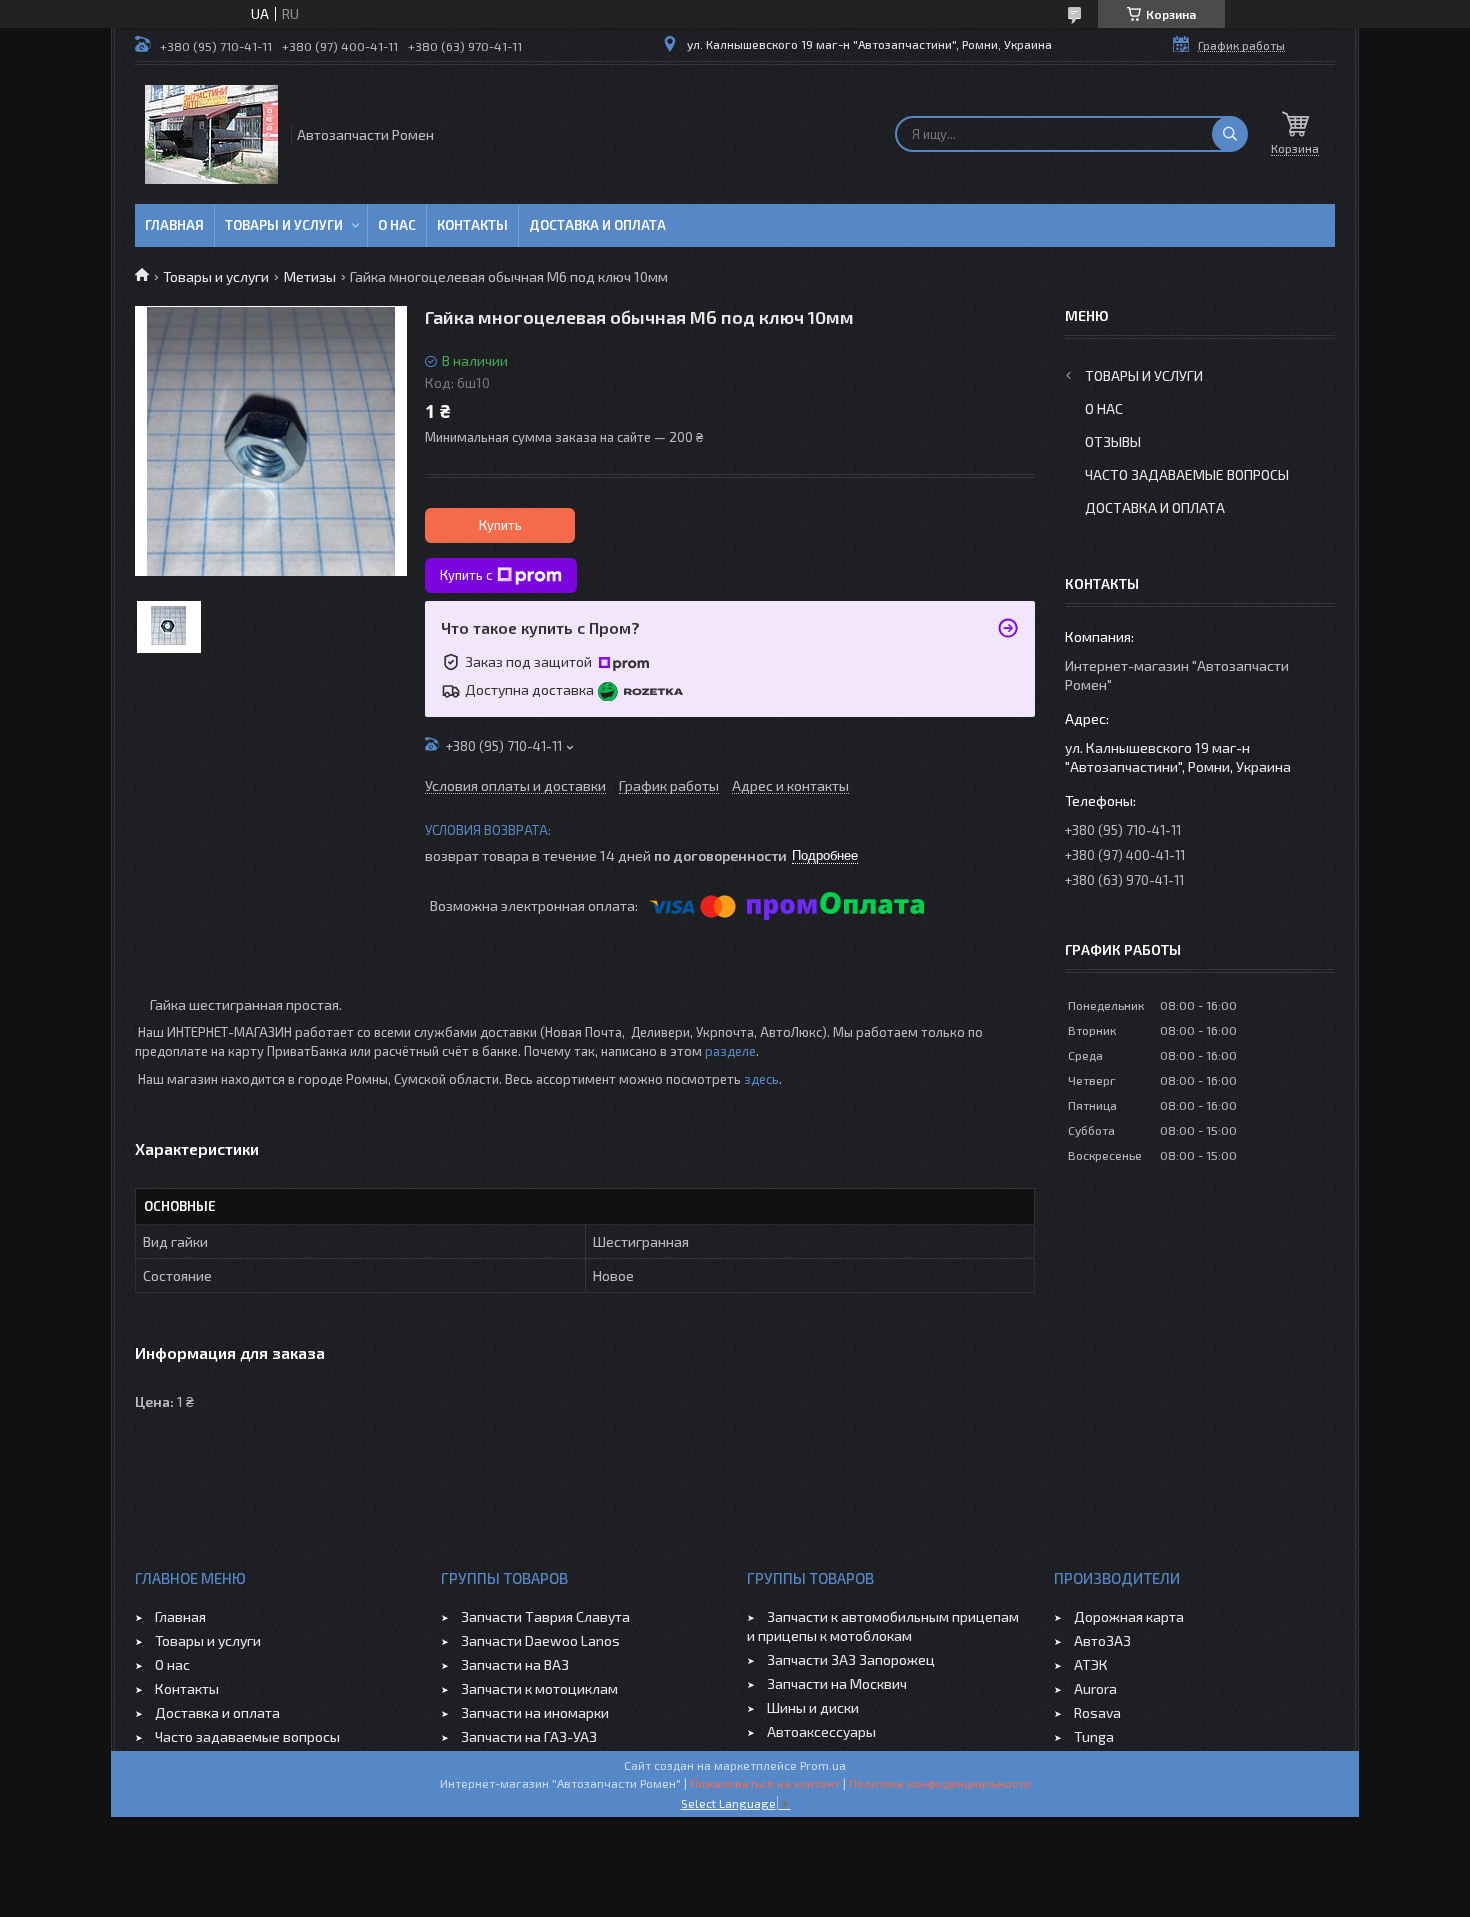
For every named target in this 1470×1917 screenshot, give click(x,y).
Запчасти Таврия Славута (545, 1616)
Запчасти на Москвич (837, 1683)
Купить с (466, 575)
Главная (174, 225)
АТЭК (1091, 1664)
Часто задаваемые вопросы (1187, 474)
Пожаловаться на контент (765, 1783)
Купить (500, 525)
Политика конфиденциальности (940, 1783)
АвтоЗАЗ (1102, 1640)
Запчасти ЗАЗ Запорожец (851, 1659)
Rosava (1097, 1712)
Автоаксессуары (821, 1731)
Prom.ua (823, 1765)
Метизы (310, 276)
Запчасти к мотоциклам (539, 1688)
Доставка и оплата (597, 225)
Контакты (472, 225)
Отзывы (1113, 441)
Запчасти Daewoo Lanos (540, 1640)
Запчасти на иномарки (535, 1712)
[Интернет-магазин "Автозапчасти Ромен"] (211, 134)
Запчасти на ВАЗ (515, 1664)
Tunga (1094, 1736)
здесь (761, 1079)
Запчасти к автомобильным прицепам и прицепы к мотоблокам (883, 1626)
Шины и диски (813, 1707)
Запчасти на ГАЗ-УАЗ (529, 1736)
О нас (397, 225)
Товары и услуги (284, 225)
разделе (730, 1051)
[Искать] (1230, 134)
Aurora (1095, 1688)
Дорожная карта (1129, 1616)
